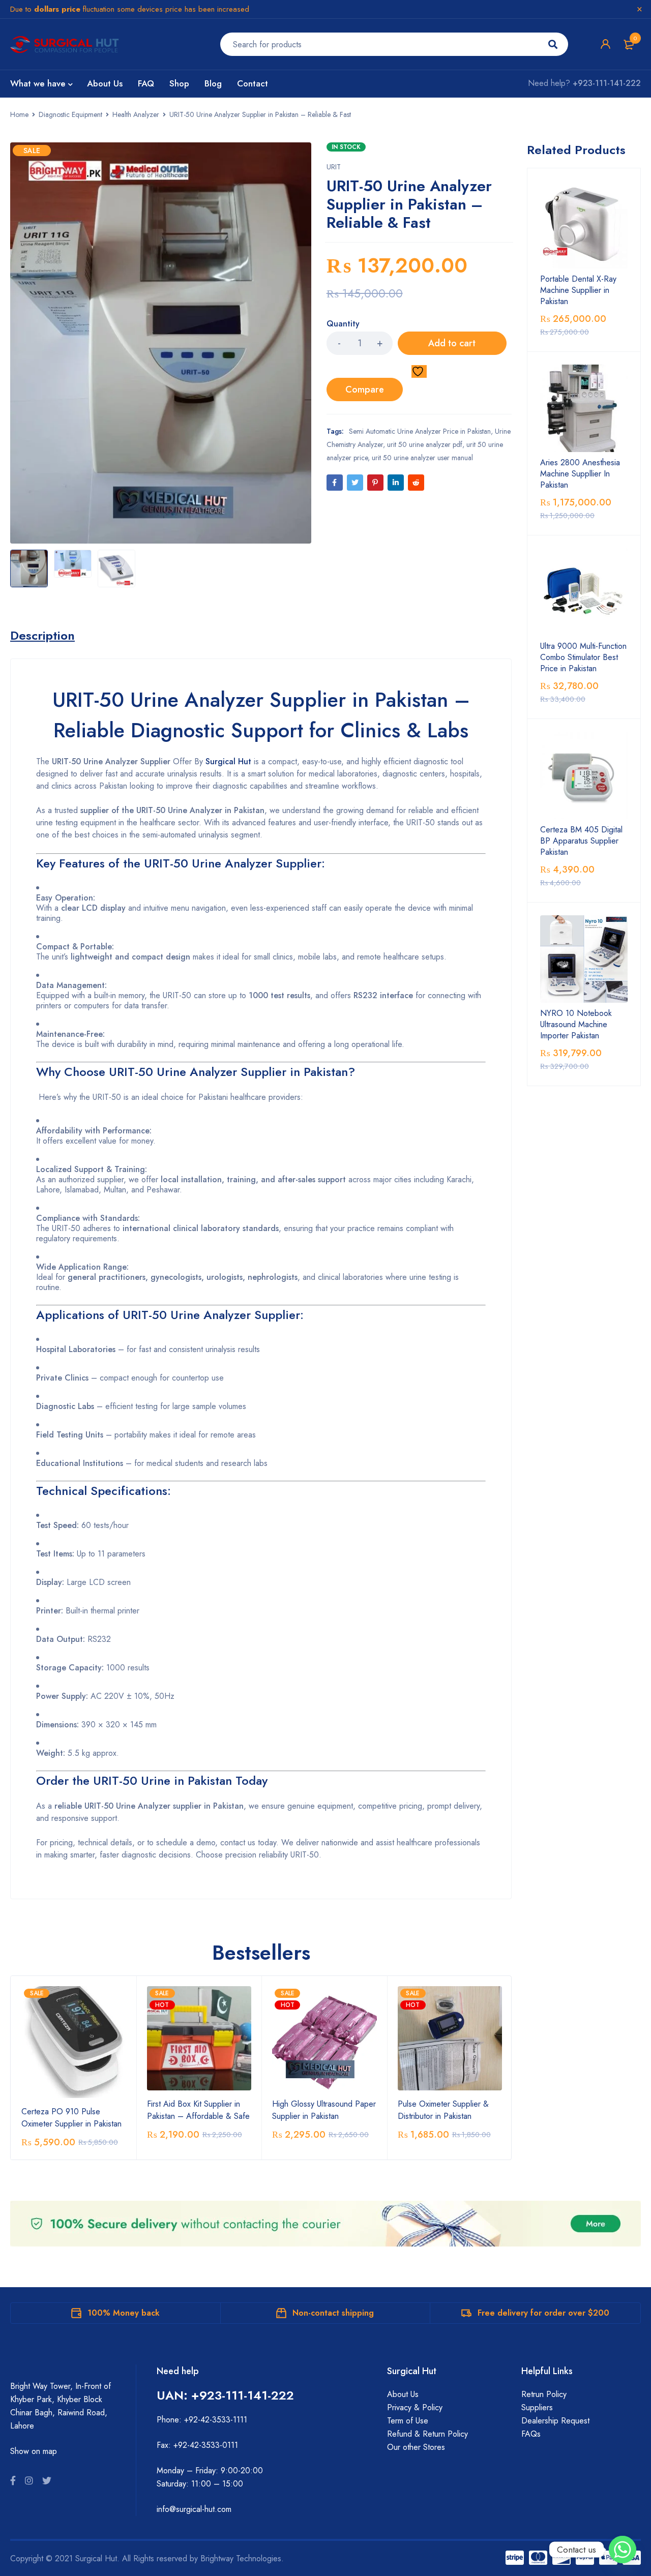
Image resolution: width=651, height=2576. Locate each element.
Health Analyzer (136, 114)
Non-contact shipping (333, 2313)
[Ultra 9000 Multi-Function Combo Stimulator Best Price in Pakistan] (584, 592)
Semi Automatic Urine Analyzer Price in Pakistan (420, 431)
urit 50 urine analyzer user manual (422, 458)
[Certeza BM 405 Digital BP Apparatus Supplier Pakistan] (584, 775)
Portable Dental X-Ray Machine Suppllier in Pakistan (578, 290)
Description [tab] (42, 636)
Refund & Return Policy (427, 2434)
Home (19, 114)
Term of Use (408, 2421)
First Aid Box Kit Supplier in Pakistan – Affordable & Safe (198, 2110)
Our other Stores (416, 2447)
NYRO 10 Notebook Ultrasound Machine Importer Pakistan (576, 1025)
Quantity (343, 324)
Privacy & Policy (415, 2407)
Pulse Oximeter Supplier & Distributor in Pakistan (443, 2110)
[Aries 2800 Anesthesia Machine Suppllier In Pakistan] (584, 408)
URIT (334, 167)
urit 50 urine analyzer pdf (425, 444)
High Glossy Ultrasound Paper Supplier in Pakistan (324, 2110)
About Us (403, 2394)
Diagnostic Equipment (70, 114)
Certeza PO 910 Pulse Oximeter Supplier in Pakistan (71, 2118)
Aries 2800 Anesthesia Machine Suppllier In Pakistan (580, 474)
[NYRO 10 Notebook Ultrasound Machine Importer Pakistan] (584, 959)
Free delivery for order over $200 (543, 2313)
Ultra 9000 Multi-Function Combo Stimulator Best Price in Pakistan (583, 657)
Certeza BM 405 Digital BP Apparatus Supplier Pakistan (581, 841)
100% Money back (124, 2313)
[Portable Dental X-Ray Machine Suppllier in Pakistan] (584, 225)
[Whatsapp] (623, 2550)
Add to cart (452, 343)
